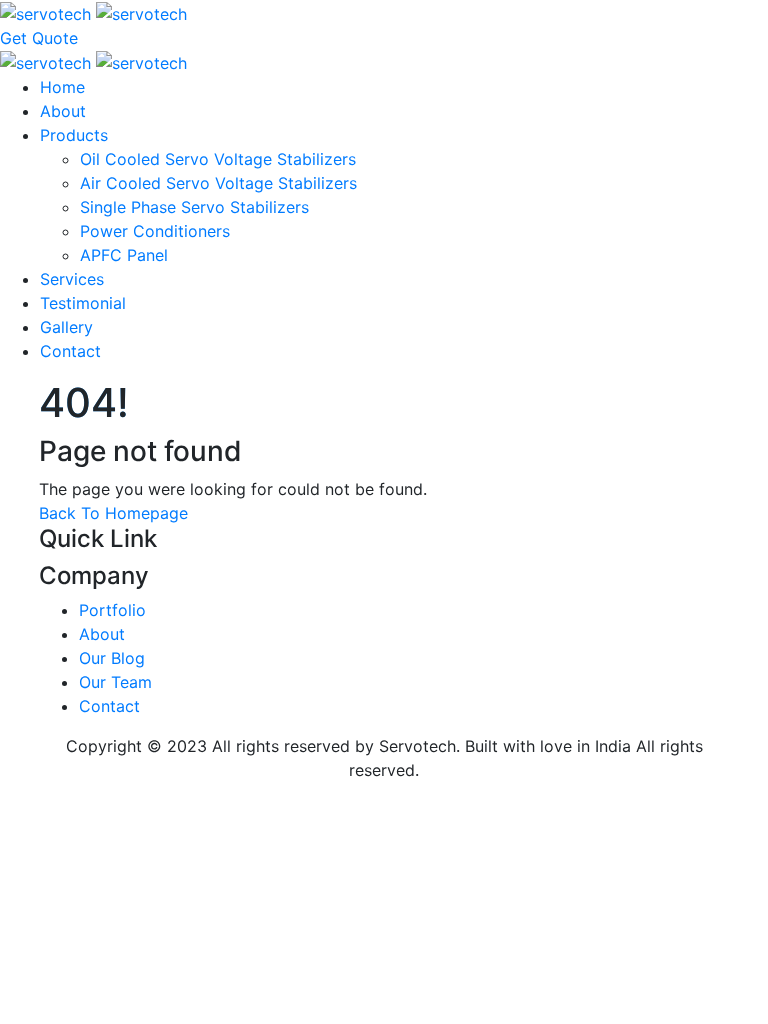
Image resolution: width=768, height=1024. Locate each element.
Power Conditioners (155, 231)
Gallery (66, 327)
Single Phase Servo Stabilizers (194, 207)
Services (72, 279)
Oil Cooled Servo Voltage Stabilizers (218, 159)
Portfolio (112, 610)
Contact (70, 351)
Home (62, 87)
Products (74, 135)
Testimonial (83, 303)
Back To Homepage (113, 513)
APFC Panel (124, 255)
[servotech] (93, 12)
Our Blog (112, 658)
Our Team (115, 682)
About (63, 111)
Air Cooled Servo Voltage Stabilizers (218, 183)
